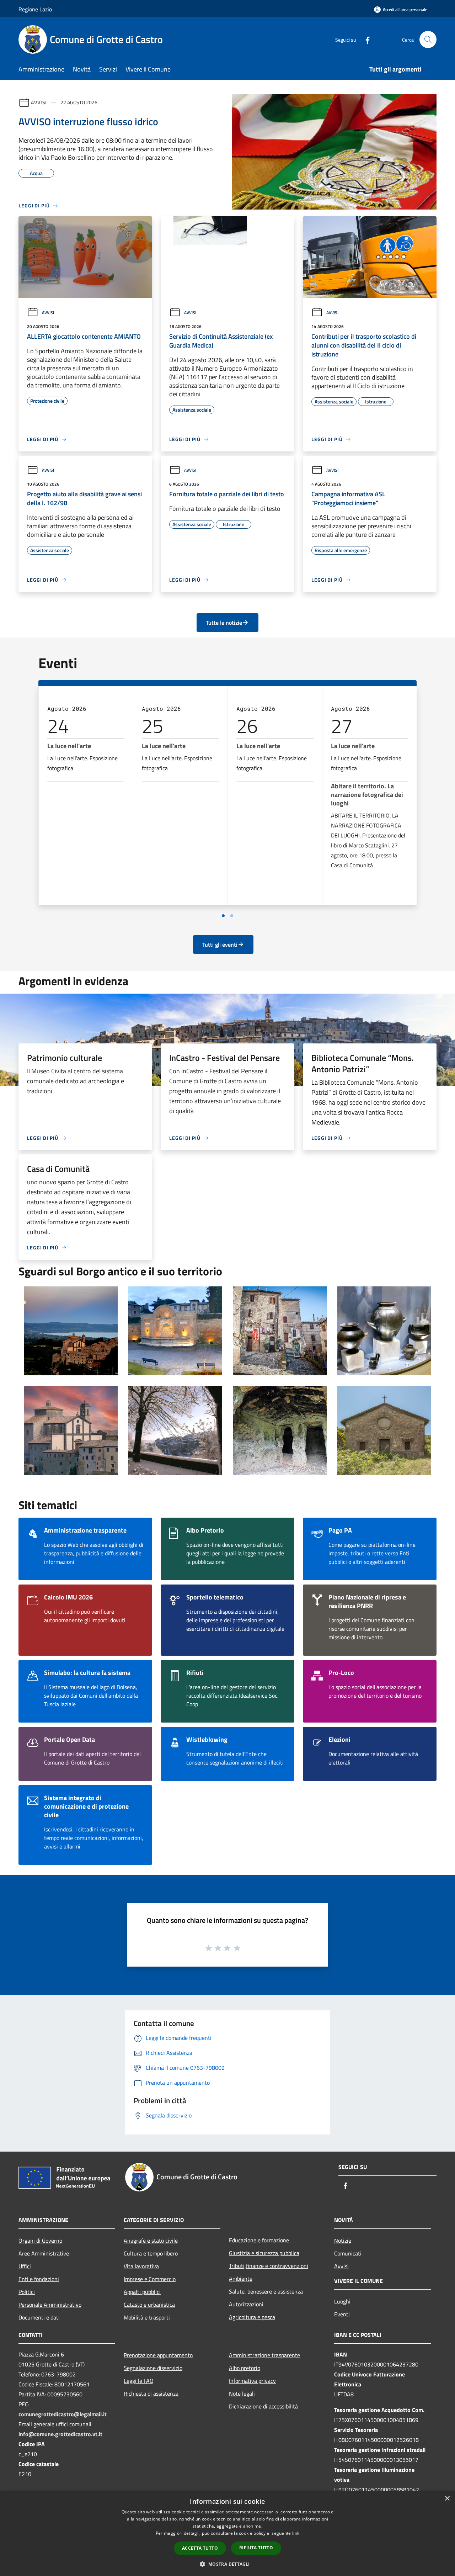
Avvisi (39, 102)
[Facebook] (365, 39)
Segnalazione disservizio (153, 2368)
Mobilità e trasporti (147, 2317)
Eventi (342, 2314)
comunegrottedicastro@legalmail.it (63, 2414)
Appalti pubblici (142, 2292)
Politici (27, 2292)
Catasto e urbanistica (149, 2305)
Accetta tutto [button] (200, 2548)
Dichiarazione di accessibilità (263, 2406)
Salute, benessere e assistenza (266, 2291)
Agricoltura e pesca (252, 2317)
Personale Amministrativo (50, 2305)
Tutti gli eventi (220, 945)
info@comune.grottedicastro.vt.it (60, 2434)
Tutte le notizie (224, 623)
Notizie (343, 2241)
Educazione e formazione (259, 2240)
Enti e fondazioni (39, 2279)
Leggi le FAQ (139, 2381)
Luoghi (342, 2301)
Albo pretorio (245, 2368)
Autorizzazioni (246, 2304)
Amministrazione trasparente (264, 2355)
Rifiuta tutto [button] (256, 2548)
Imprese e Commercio (150, 2279)
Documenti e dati (39, 2317)
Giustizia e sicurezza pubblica (264, 2253)
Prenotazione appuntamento (158, 2355)
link (296, 2533)
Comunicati (348, 2253)
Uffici (25, 2266)
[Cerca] (428, 39)
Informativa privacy (252, 2381)
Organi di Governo (40, 2241)
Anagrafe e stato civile (151, 2241)
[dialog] (227, 2533)
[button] (227, 2564)
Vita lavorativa (141, 2266)
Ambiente (241, 2279)
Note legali (242, 2393)
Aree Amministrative (44, 2253)
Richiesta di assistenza (151, 2393)
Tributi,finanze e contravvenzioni (269, 2266)
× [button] (447, 2499)
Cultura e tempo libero (151, 2253)
